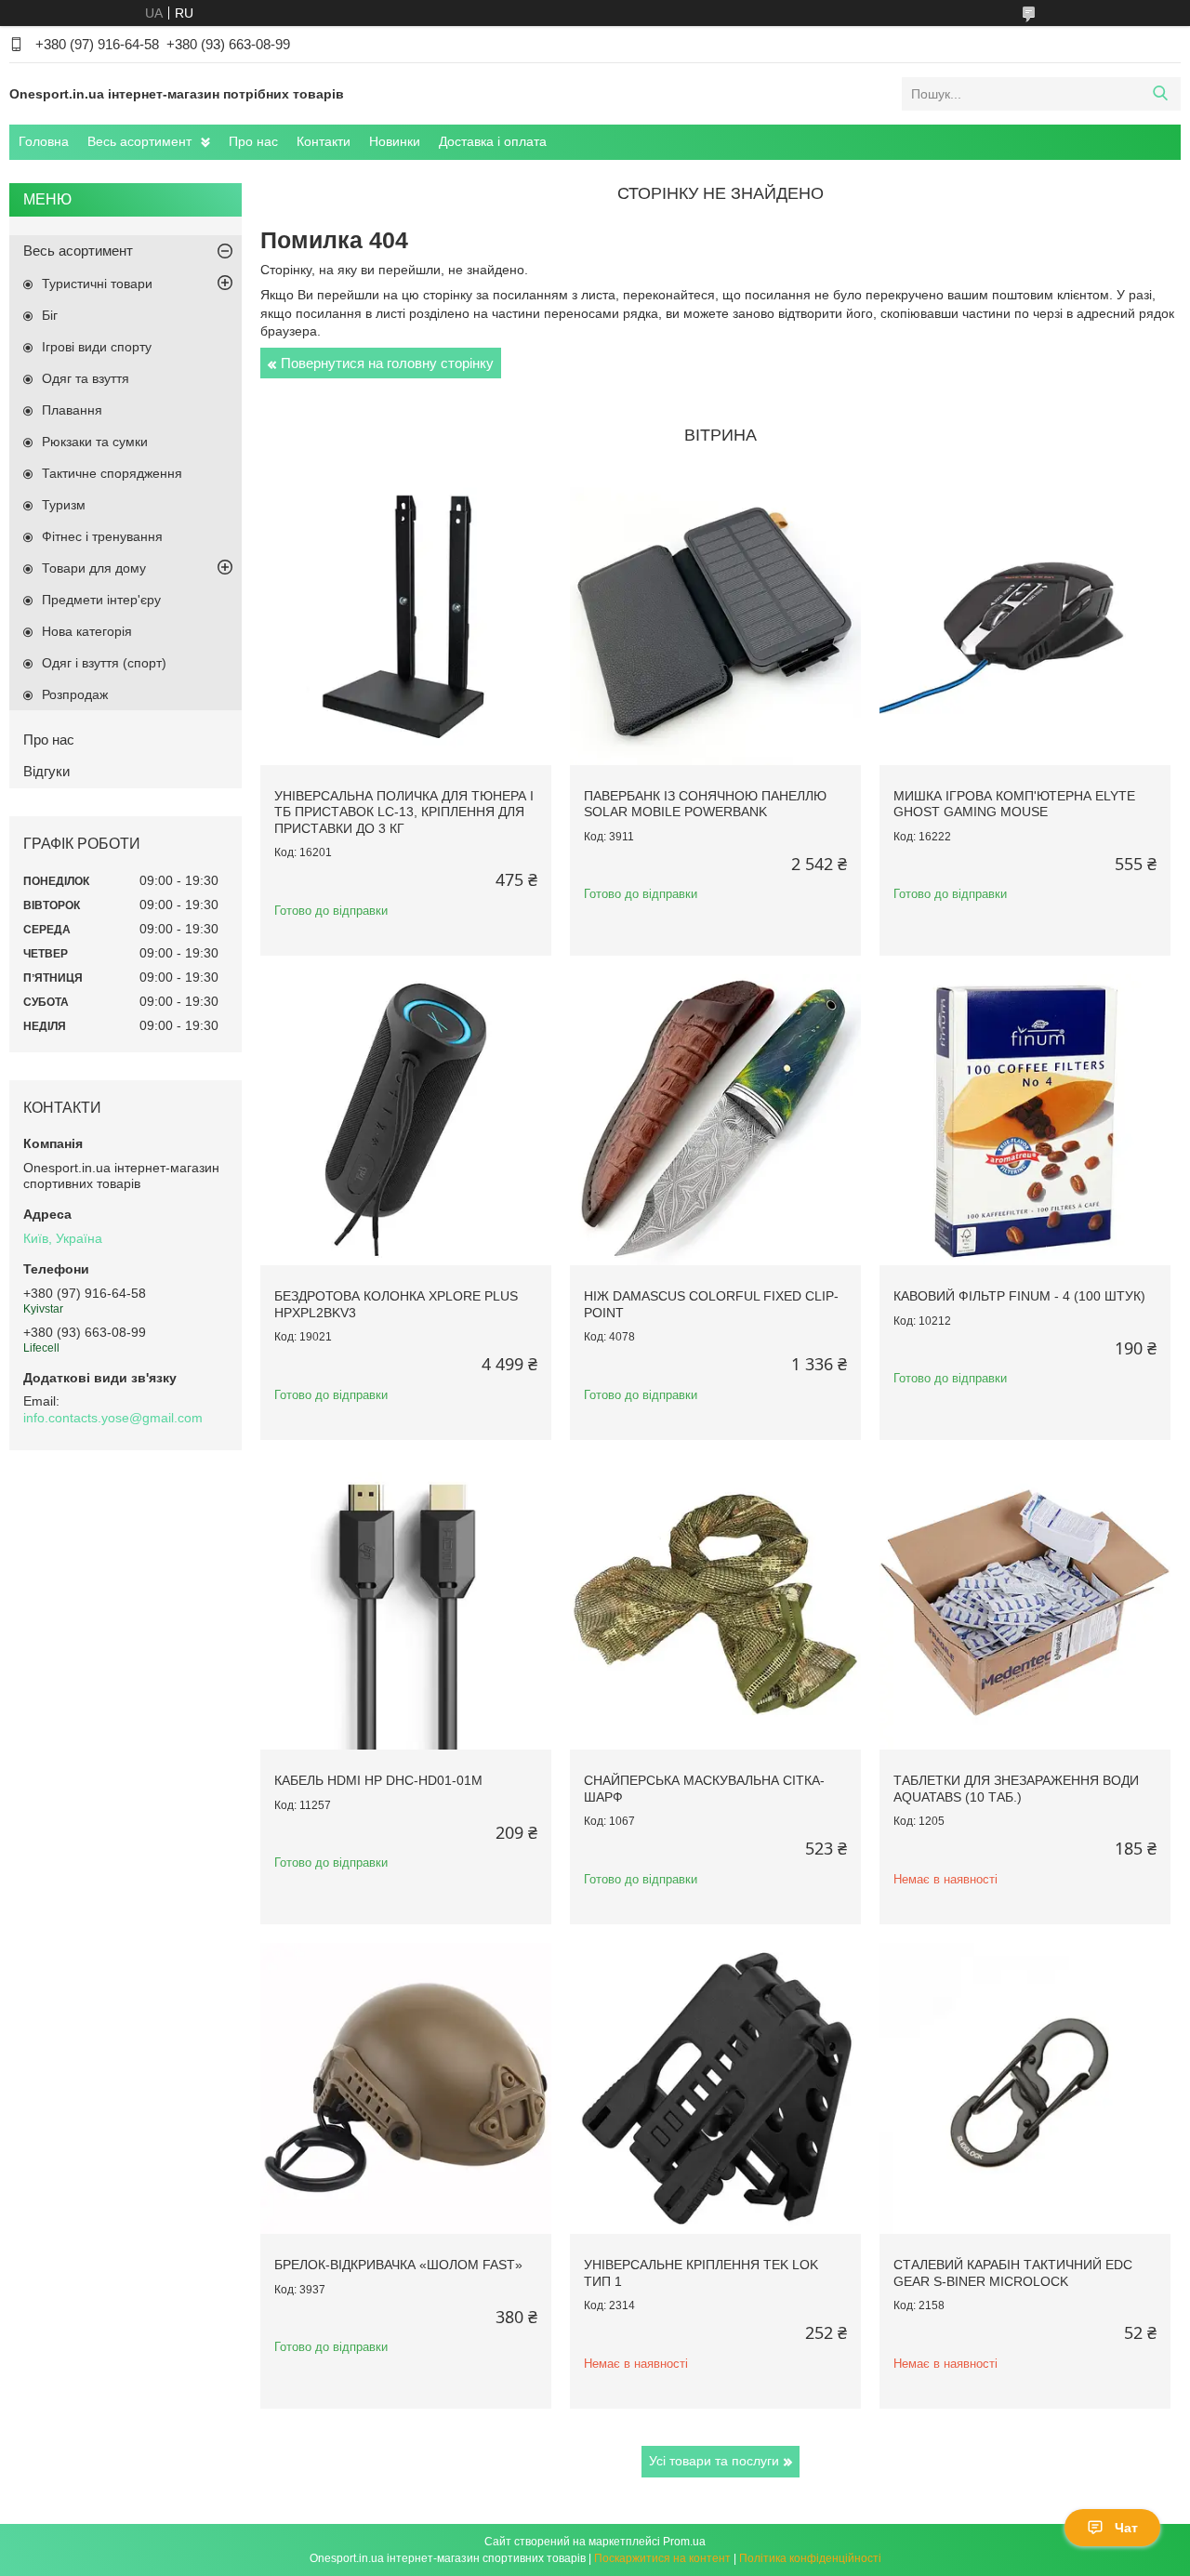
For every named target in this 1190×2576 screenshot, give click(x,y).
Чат (1126, 2528)
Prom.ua (684, 2542)
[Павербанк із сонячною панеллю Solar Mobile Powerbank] (715, 620)
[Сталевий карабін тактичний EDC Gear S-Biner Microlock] (1025, 2088)
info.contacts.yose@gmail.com (113, 1418)
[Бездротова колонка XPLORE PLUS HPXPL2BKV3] (406, 1120)
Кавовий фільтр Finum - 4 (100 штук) (1019, 1296)
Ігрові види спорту (97, 347)
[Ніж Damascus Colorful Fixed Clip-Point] (715, 1120)
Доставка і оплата (493, 141)
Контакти (324, 141)
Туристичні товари (97, 284)
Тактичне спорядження (112, 473)
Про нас (253, 141)
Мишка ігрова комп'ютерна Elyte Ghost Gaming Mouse (1014, 804)
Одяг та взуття (86, 378)
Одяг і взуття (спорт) (104, 663)
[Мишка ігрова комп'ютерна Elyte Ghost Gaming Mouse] (1025, 620)
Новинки (395, 141)
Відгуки (46, 771)
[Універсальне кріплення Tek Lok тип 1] (715, 2088)
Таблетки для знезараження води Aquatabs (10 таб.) (1016, 1789)
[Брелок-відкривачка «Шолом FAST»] (406, 2088)
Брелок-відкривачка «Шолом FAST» (398, 2265)
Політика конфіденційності (810, 2558)
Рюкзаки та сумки (95, 442)
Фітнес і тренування (102, 536)
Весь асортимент (139, 141)
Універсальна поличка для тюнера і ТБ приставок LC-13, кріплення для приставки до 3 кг (404, 812)
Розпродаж (75, 694)
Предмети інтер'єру (101, 600)
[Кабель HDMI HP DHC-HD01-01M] (406, 1604)
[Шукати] (1160, 94)
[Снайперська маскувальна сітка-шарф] (715, 1604)
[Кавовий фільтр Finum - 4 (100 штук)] (1025, 1120)
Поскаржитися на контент (662, 2558)
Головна (44, 141)
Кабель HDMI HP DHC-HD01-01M (378, 1780)
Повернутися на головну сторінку (387, 363)
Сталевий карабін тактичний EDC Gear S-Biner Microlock (1013, 2273)
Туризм (64, 505)
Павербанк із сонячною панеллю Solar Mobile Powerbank (705, 804)
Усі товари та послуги (714, 2461)
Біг (50, 315)
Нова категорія (87, 631)
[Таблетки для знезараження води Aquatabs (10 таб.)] (1025, 1604)
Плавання (72, 410)
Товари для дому (94, 568)
